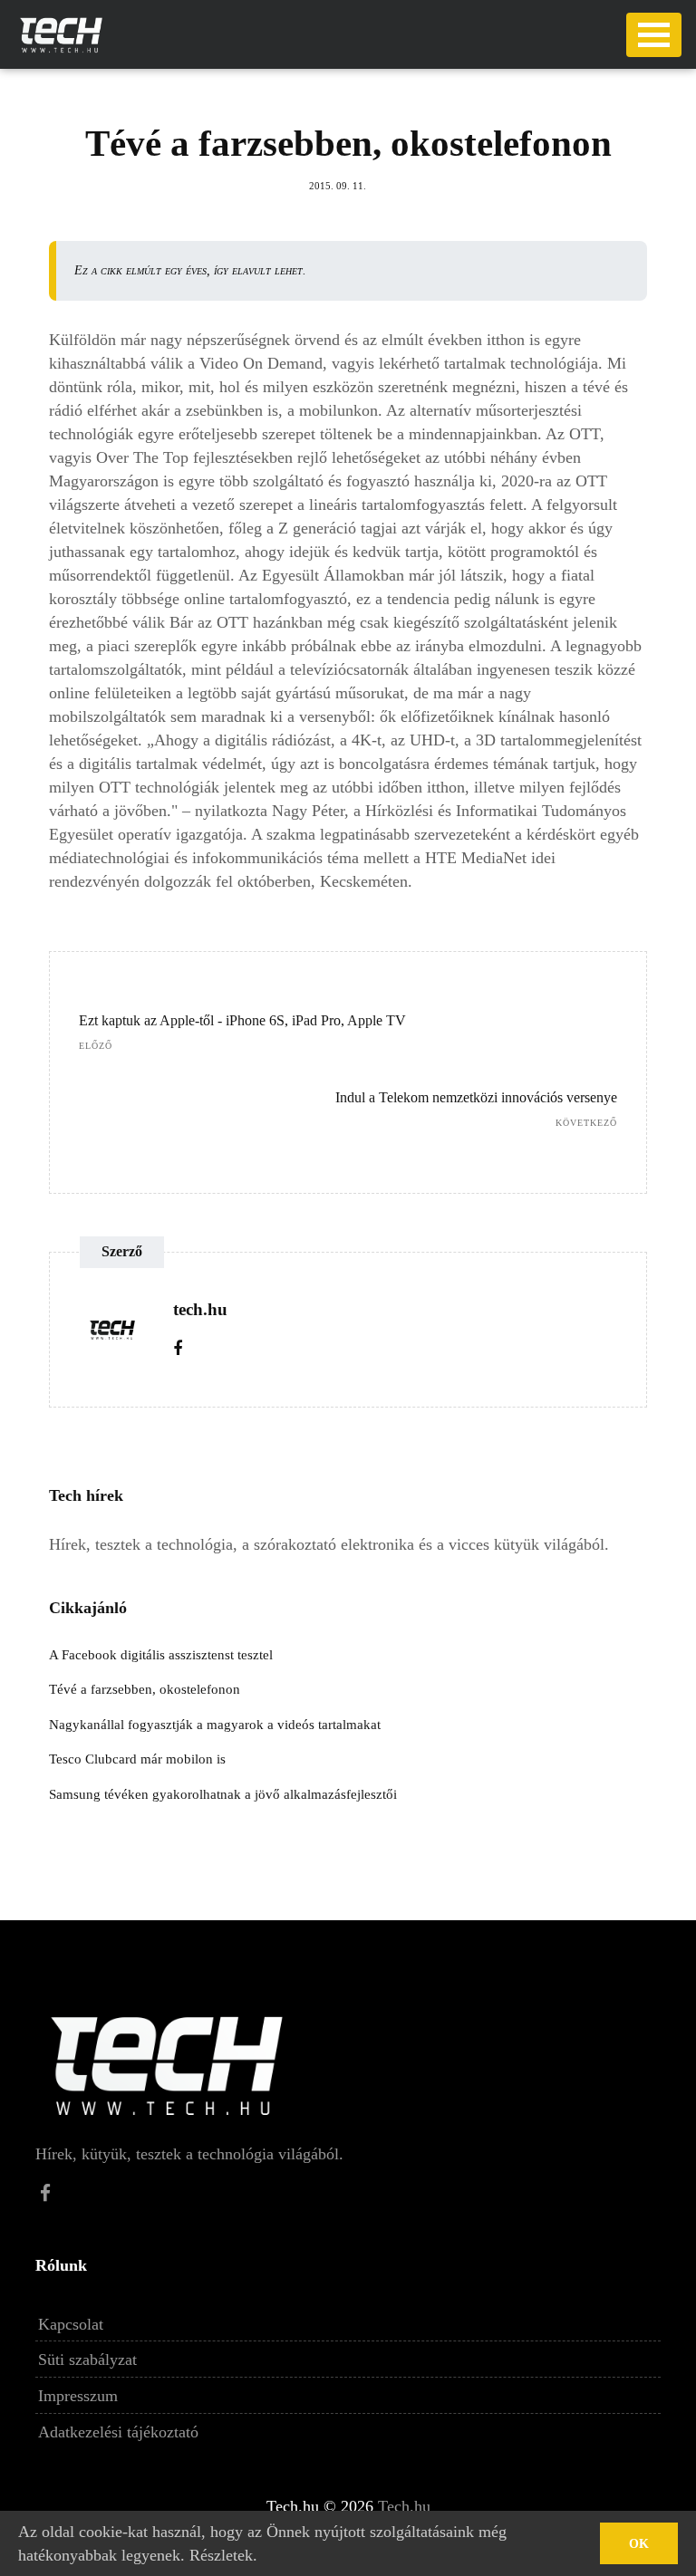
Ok (639, 2544)
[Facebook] (178, 1349)
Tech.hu (404, 2506)
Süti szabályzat (87, 2360)
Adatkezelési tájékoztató (118, 2432)
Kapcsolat (71, 2324)
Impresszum (78, 2396)
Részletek (221, 2555)
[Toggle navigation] (654, 35)
